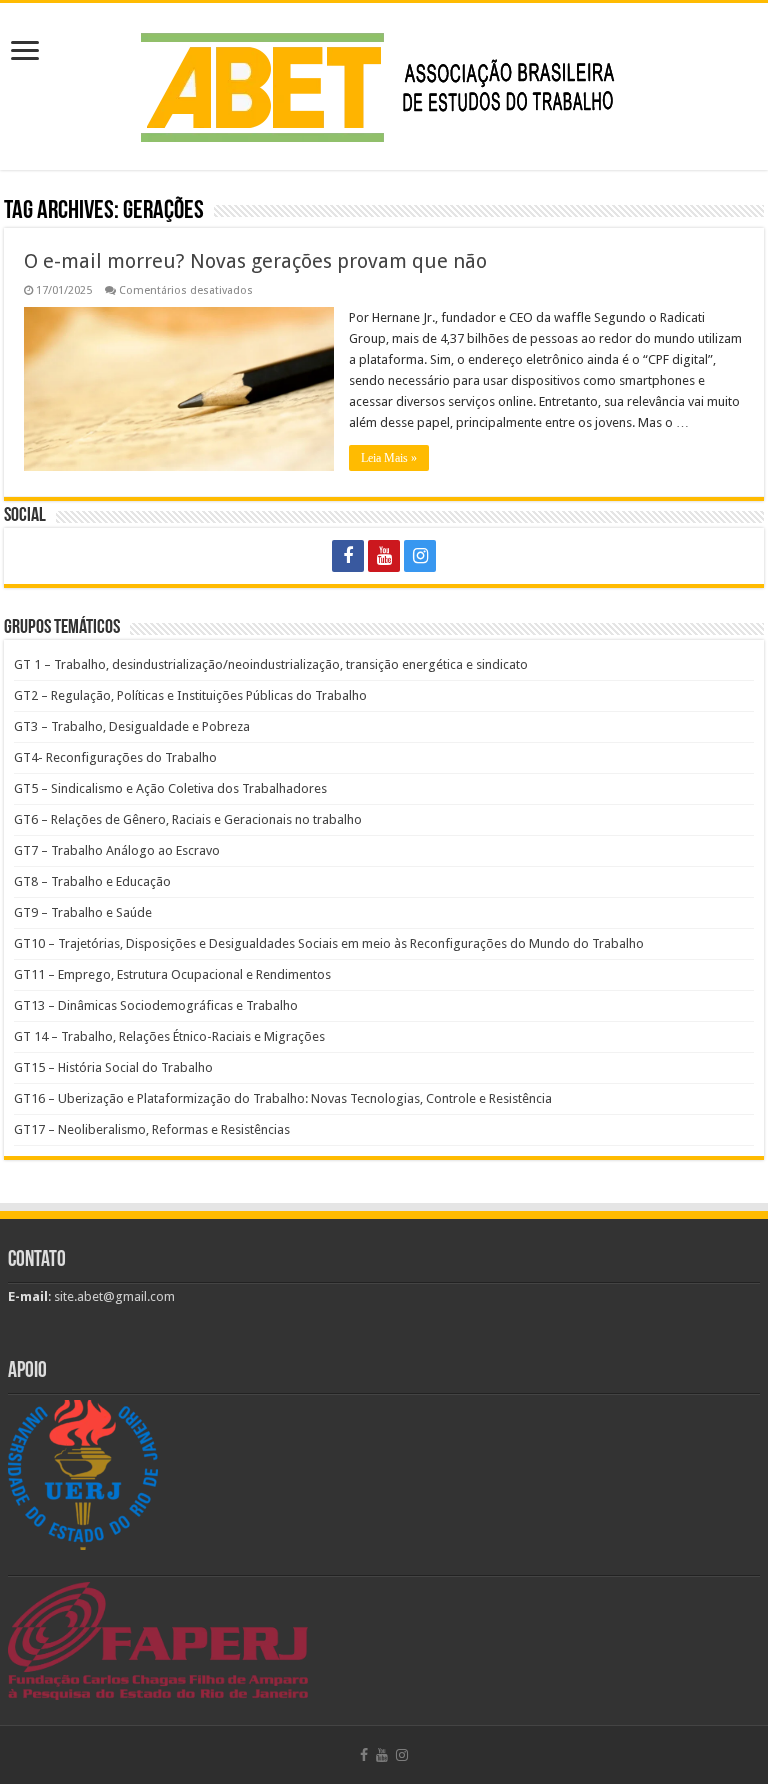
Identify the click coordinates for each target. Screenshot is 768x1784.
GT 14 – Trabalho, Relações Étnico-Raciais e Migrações (169, 1036)
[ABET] (384, 83)
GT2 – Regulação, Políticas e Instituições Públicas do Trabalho (190, 695)
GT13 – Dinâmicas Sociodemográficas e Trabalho (156, 1005)
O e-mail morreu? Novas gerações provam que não (255, 261)
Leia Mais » (389, 458)
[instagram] (420, 556)
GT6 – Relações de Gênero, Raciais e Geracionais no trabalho (188, 819)
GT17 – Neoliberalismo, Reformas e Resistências (152, 1129)
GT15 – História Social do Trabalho (113, 1067)
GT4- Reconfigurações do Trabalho (115, 757)
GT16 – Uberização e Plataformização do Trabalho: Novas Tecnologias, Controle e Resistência (283, 1098)
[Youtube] (384, 556)
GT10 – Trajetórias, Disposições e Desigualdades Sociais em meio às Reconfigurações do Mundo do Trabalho (329, 943)
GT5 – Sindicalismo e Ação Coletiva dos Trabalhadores (170, 788)
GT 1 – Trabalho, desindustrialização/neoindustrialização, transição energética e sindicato (271, 664)
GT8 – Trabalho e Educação (92, 881)
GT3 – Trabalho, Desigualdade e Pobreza (132, 726)
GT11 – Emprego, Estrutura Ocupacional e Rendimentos (172, 974)
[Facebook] (348, 556)
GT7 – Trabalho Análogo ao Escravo (117, 850)
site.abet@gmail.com (113, 1296)
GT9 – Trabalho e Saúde (83, 912)
